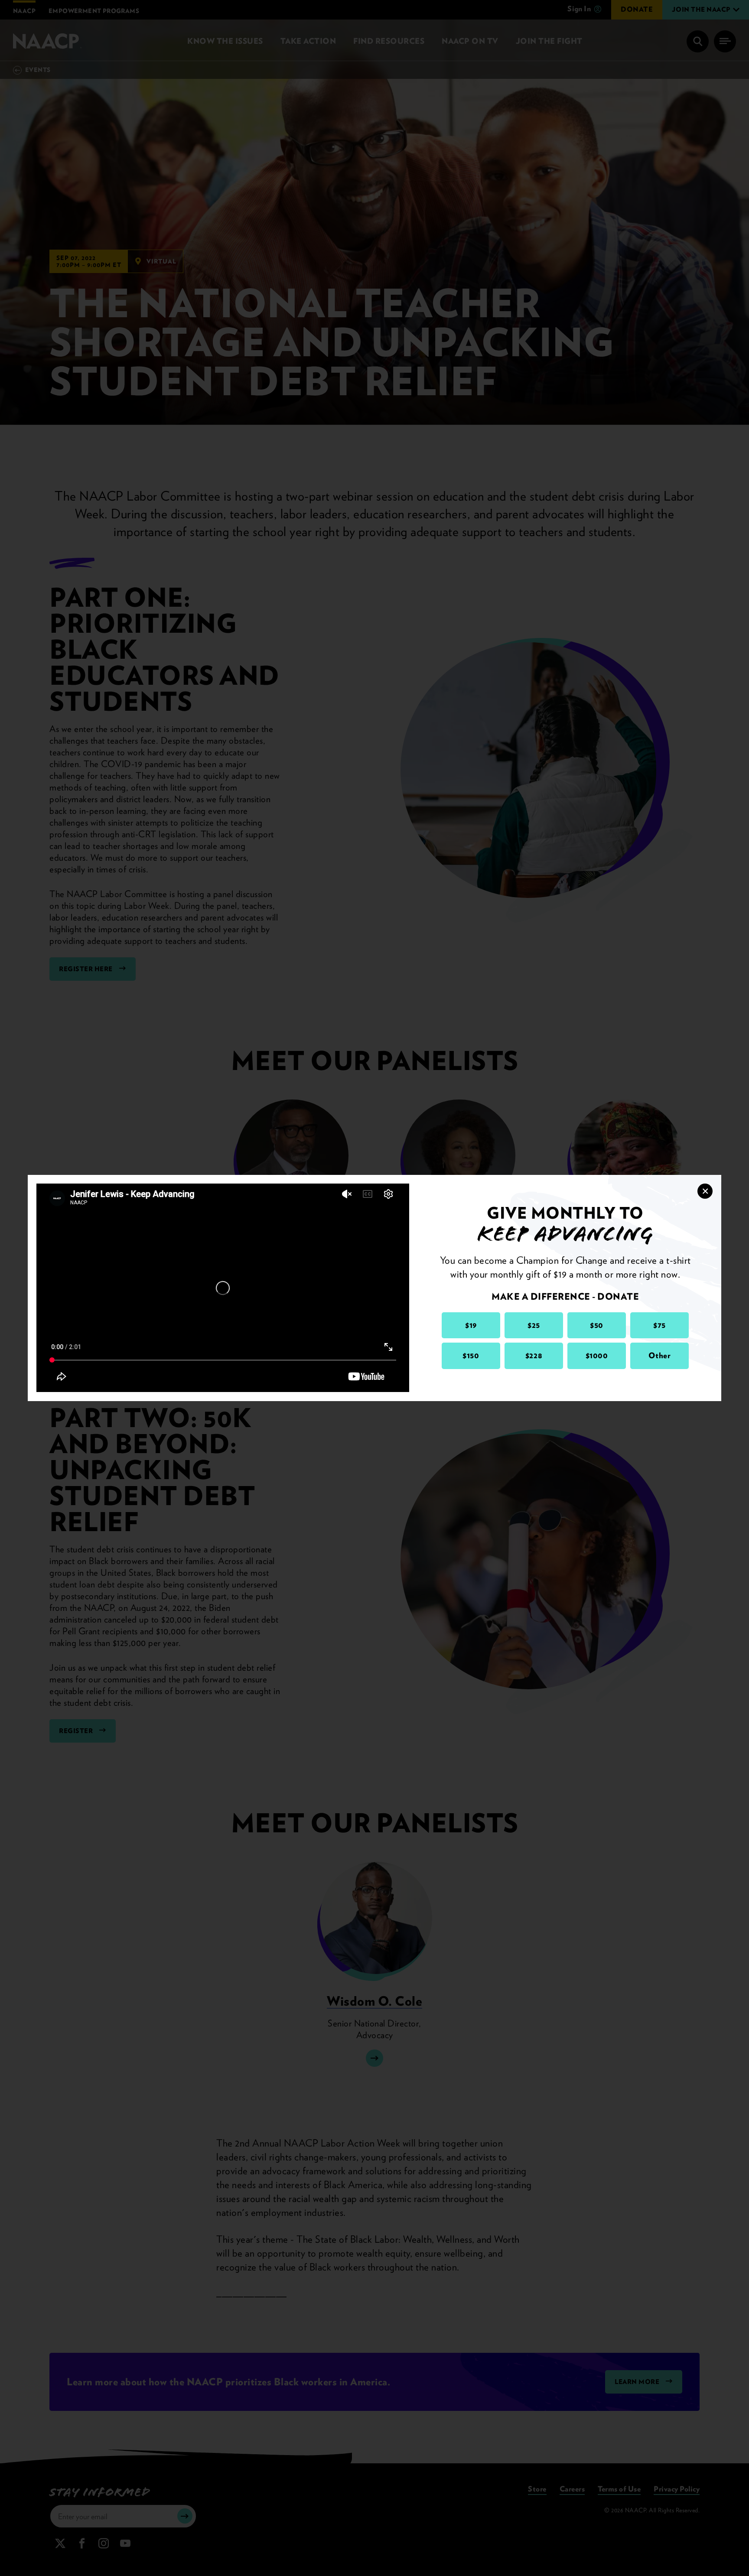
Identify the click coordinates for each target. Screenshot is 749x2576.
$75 (659, 1325)
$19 (471, 1325)
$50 (597, 1325)
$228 (534, 1355)
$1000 (597, 1355)
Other (660, 1355)
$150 (471, 1355)
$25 (534, 1325)
